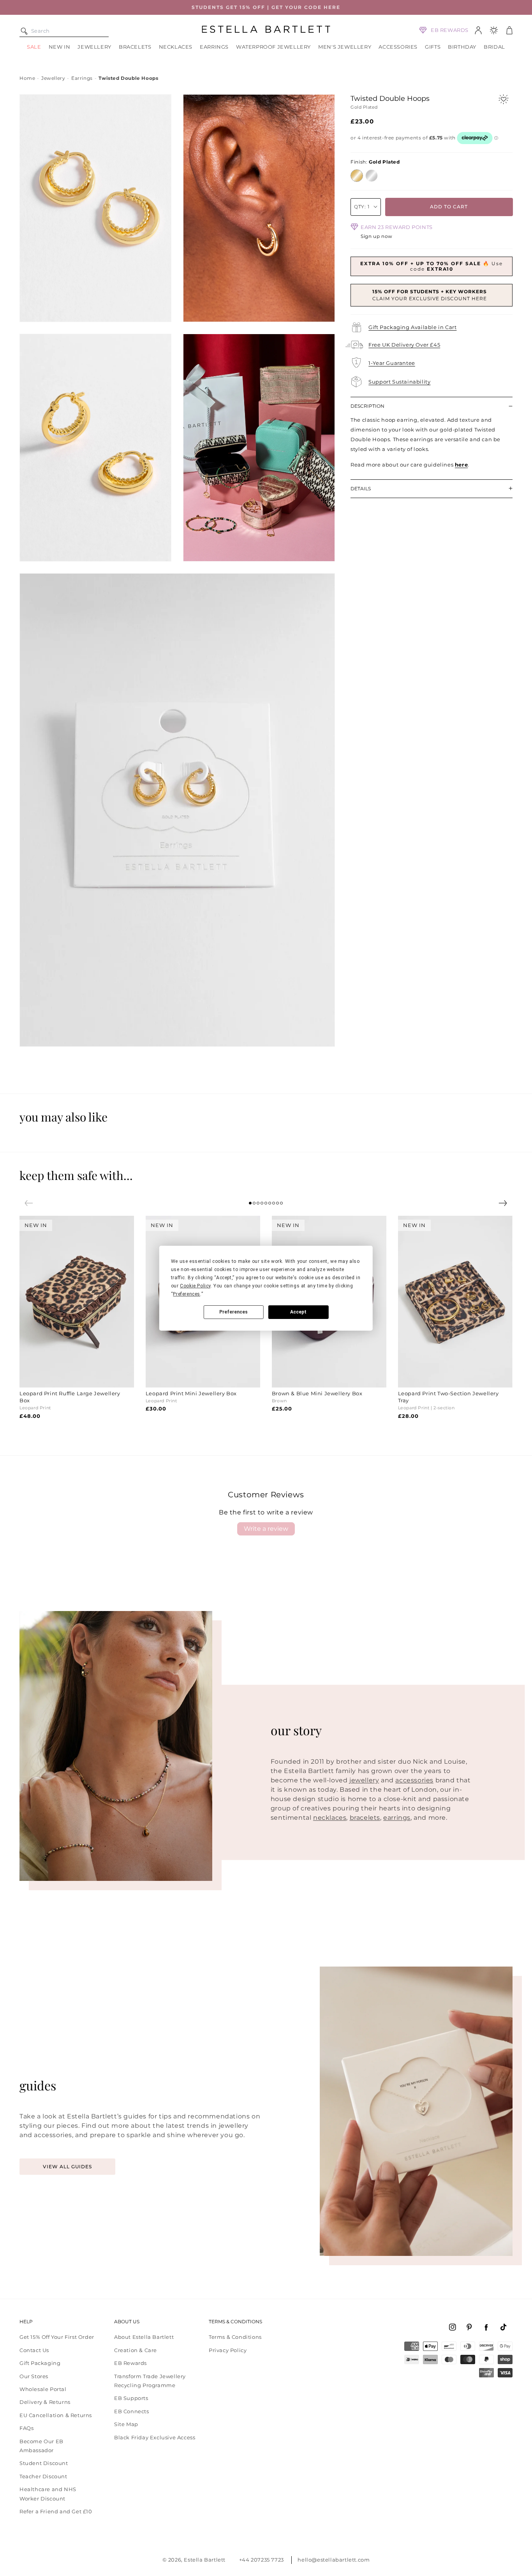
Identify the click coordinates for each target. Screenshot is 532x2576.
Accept (298, 1312)
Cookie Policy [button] (195, 1286)
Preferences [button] (187, 1294)
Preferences (233, 1312)
